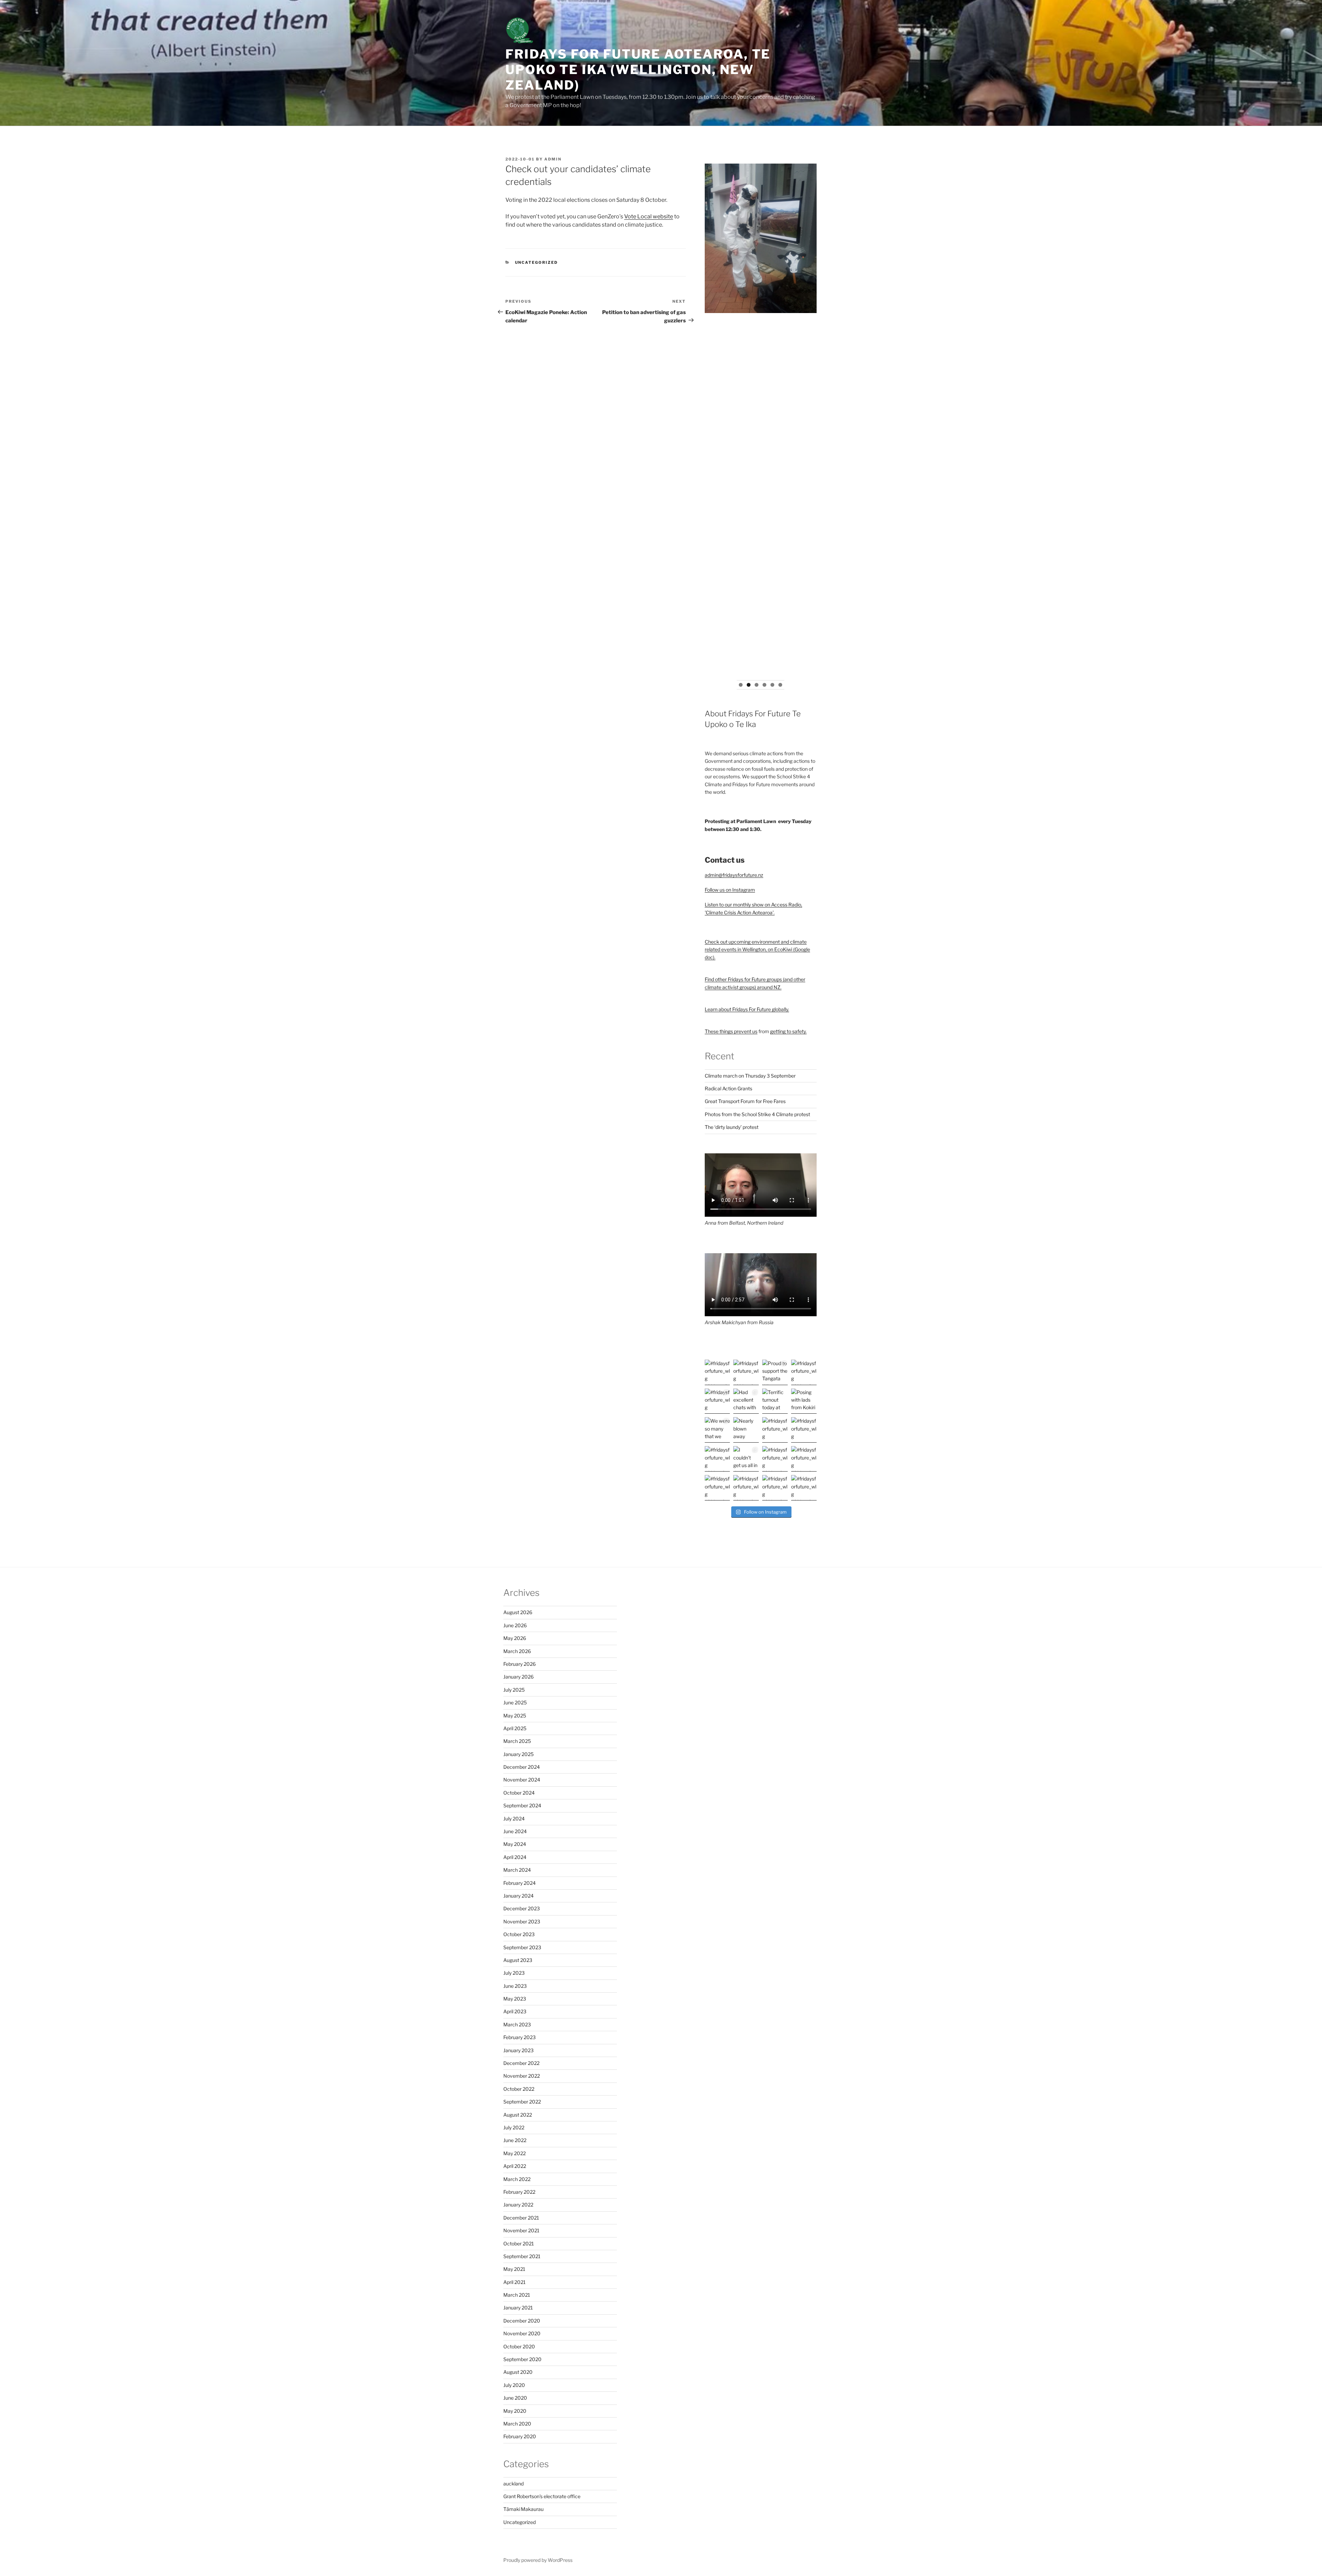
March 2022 (517, 2179)
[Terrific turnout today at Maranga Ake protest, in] (775, 1401)
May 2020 (515, 2411)
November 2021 (521, 2230)
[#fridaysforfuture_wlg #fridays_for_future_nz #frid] (717, 1372)
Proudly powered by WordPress (538, 2560)
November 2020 (522, 2333)
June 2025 (515, 1702)
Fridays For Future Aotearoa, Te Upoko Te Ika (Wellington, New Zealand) (638, 70)
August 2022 (518, 2115)
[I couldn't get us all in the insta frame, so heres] (746, 1459)
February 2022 (519, 2192)
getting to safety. (788, 1031)
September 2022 (522, 2102)
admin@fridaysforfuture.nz (734, 875)
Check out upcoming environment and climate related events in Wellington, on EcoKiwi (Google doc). (757, 949)
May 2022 (515, 2153)
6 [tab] (780, 685)
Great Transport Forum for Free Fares (745, 1101)
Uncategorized (537, 262)
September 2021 (522, 2256)
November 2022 (522, 2076)
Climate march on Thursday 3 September (750, 1076)
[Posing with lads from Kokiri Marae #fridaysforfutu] (804, 1401)
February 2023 (520, 2037)
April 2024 (515, 1857)
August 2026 (518, 1612)
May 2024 (515, 1844)
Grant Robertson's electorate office (542, 2496)
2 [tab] (749, 685)
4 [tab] (764, 685)
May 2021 (514, 2269)
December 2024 (522, 1767)
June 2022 (515, 2140)
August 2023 (518, 1960)
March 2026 (517, 1651)
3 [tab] (757, 685)
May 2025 (515, 1716)
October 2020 (519, 2346)
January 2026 (518, 1677)
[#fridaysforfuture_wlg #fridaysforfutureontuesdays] (746, 1372)
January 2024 (518, 1896)
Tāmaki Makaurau (523, 2509)
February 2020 (520, 2436)
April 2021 (515, 2282)
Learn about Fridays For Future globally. (747, 1009)
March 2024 (517, 1870)
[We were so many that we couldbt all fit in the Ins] (717, 1430)
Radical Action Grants (728, 1088)
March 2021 (517, 2295)
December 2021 (521, 2218)
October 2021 (519, 2243)
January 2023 (518, 2050)
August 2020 (518, 2372)
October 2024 (519, 1793)
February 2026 (520, 1664)
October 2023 (519, 1934)
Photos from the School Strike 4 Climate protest (757, 1114)
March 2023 (517, 2024)
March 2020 (517, 2424)
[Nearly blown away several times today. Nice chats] (746, 1430)
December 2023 (522, 1908)
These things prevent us (731, 1031)
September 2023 (522, 1947)
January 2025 (518, 1754)
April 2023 (515, 2011)
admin (553, 159)
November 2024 (522, 1780)
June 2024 (515, 1831)
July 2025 (514, 1690)
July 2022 (514, 2127)
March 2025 (517, 1741)
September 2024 (522, 1805)
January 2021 (518, 2308)
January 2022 (518, 2205)
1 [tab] (741, 685)
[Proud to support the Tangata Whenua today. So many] (775, 1372)
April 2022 (515, 2166)
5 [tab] (772, 685)
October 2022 (519, 2089)
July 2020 (514, 2385)
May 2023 (515, 1999)
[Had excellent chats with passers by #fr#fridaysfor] (746, 1401)
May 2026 (515, 1638)
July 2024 (514, 1819)
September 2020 (522, 2359)
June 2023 (515, 1986)
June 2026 (515, 1625)
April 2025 (515, 1728)
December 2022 (521, 2063)
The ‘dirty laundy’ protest (732, 1127)
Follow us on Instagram (730, 890)
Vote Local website (649, 216)
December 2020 (522, 2321)
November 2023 (522, 1921)
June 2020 (515, 2398)
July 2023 (514, 1973)
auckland (513, 2484)
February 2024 (520, 1883)
